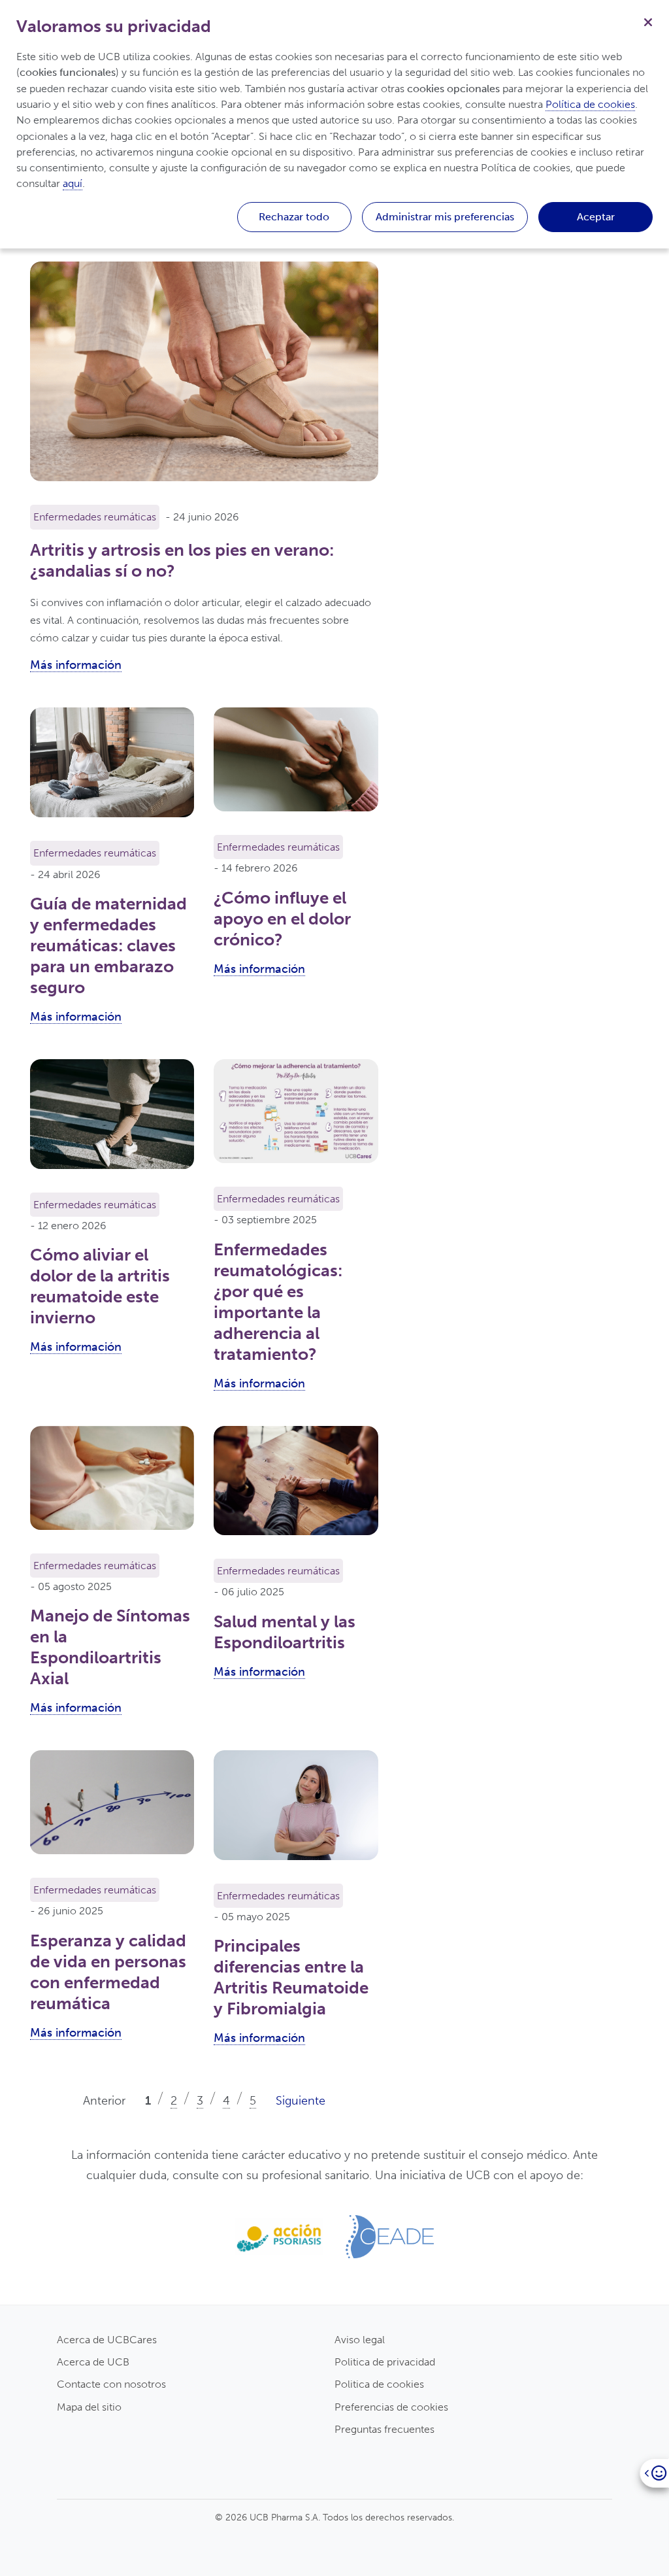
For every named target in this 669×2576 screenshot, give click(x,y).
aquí (73, 183)
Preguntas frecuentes (384, 2429)
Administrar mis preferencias (445, 217)
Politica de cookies (379, 2384)
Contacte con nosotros (111, 2384)
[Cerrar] (648, 21)
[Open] (654, 2473)
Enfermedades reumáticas (95, 517)
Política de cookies (590, 104)
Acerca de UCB (93, 2362)
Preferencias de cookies (391, 2407)
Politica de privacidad (385, 2362)
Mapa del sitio (89, 2407)
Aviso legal (360, 2340)
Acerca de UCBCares (107, 2340)
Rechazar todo (294, 217)
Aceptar (596, 217)
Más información (76, 665)
